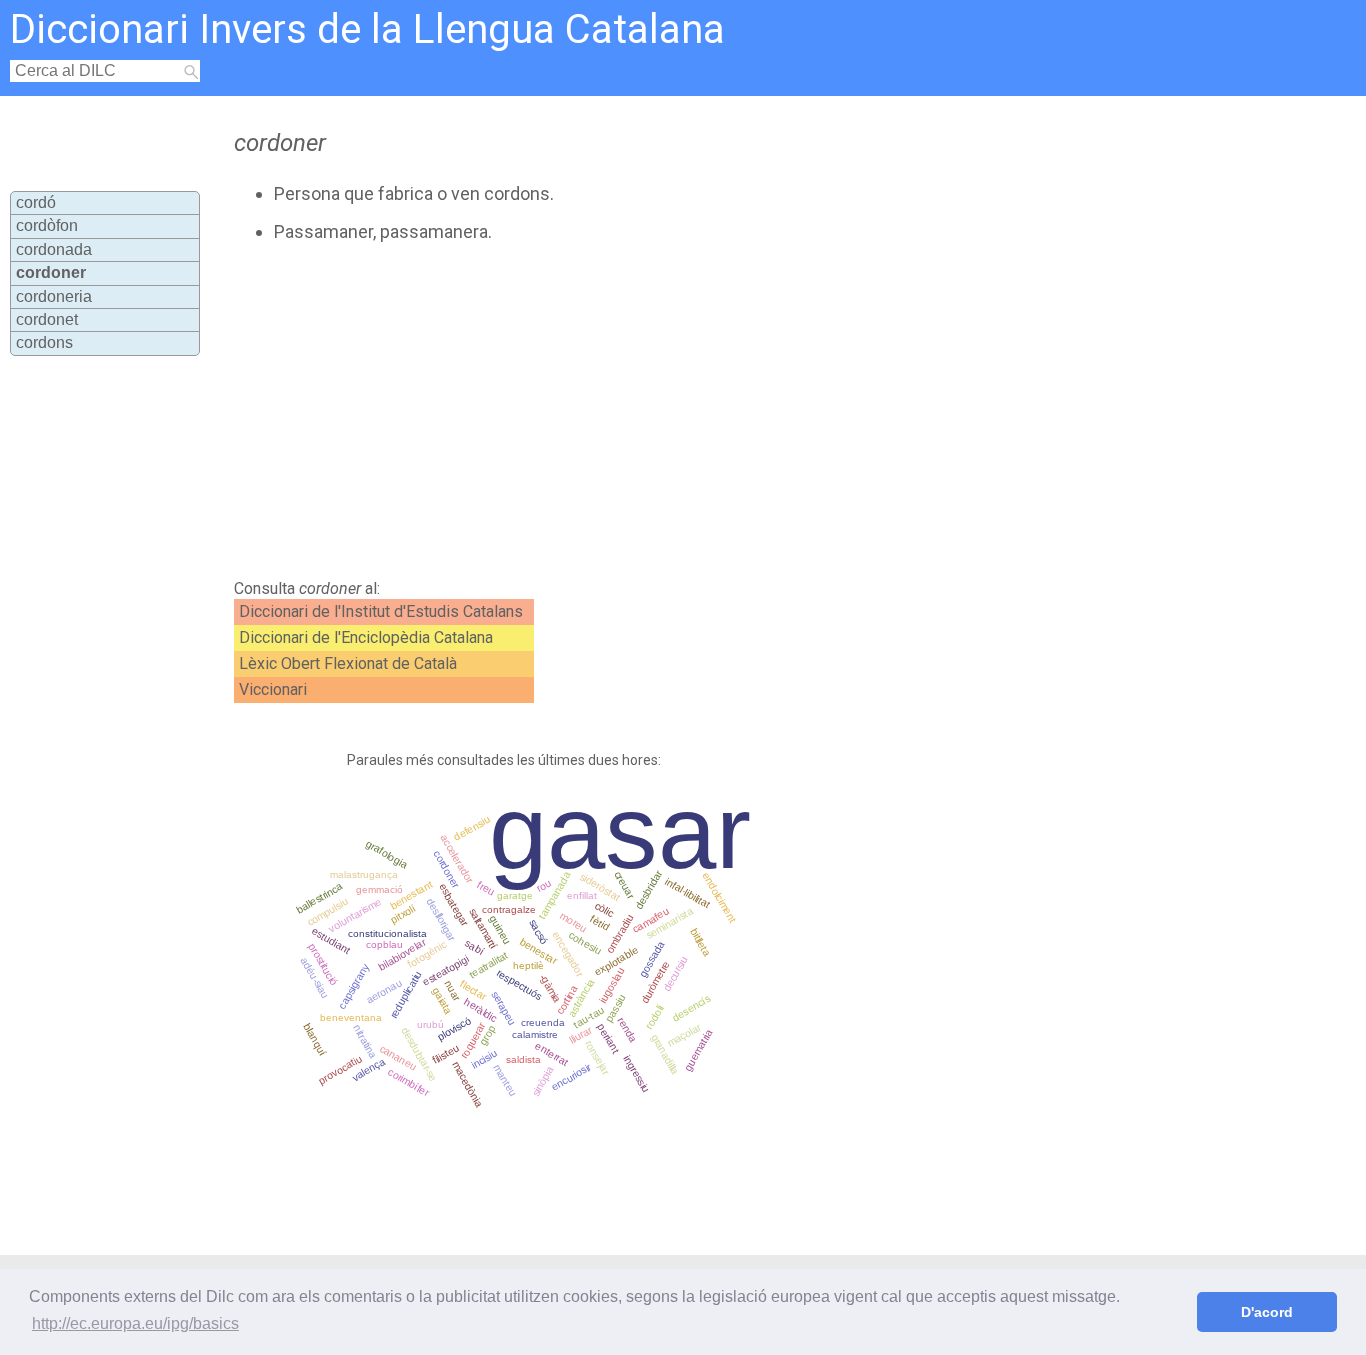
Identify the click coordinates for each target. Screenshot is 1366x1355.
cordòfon (47, 225)
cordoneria (54, 296)
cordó (36, 202)
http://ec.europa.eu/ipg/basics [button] (135, 1323)
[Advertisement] (618, 411)
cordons (44, 342)
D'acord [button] (1267, 1312)
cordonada (54, 249)
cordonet (47, 319)
